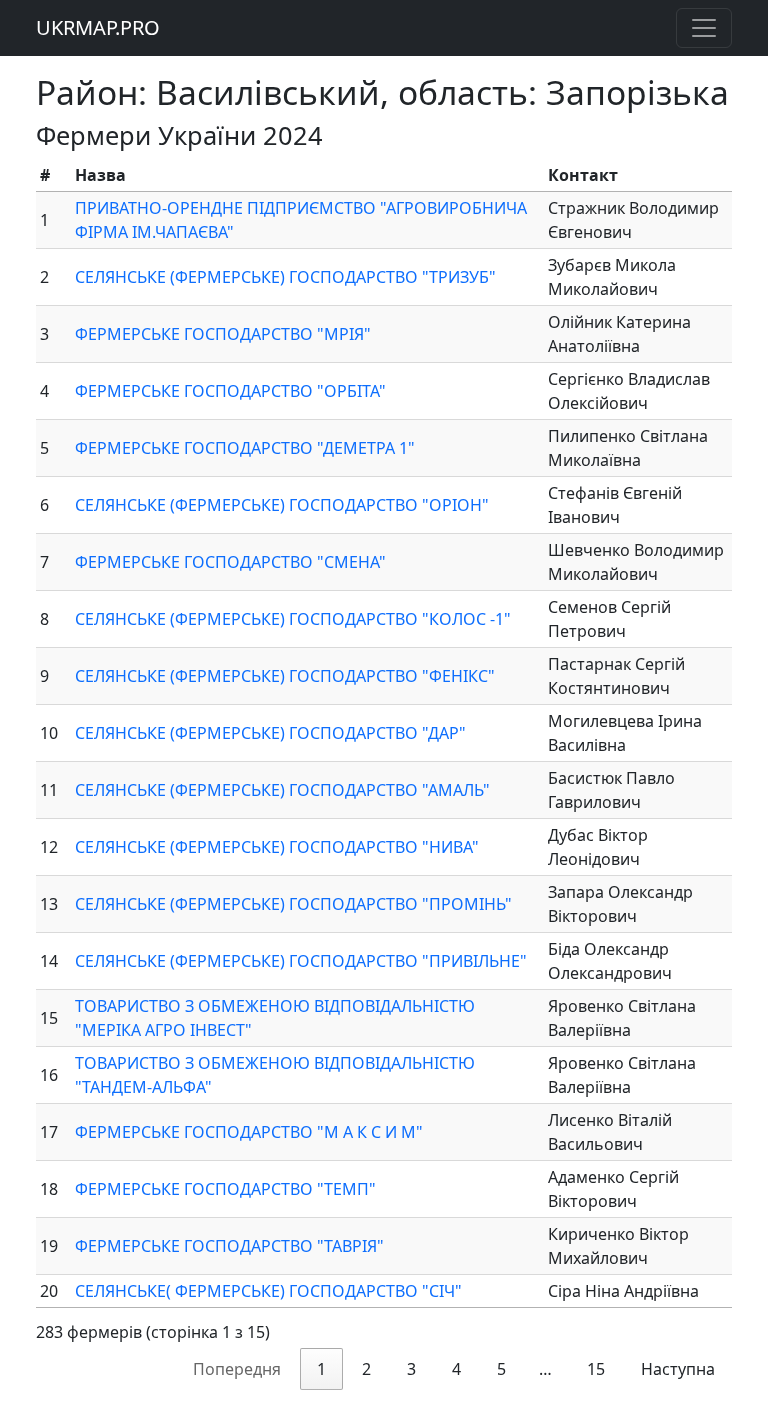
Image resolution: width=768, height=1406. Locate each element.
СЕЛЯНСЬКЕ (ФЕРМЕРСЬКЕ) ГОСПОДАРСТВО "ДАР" (270, 733)
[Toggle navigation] (704, 28)
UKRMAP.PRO (98, 27)
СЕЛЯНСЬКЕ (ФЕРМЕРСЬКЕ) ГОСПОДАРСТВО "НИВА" (277, 847)
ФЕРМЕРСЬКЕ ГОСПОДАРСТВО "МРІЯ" (223, 334)
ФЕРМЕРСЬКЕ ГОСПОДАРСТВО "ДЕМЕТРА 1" (245, 448)
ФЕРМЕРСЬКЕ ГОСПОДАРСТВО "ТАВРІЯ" (229, 1246)
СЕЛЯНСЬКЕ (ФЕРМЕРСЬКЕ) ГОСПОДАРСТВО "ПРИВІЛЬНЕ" (301, 961)
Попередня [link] (237, 1369)
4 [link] (456, 1369)
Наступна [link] (678, 1369)
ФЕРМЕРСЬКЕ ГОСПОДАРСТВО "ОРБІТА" (230, 391)
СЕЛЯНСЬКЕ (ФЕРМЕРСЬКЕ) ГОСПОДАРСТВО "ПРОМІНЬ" (293, 904)
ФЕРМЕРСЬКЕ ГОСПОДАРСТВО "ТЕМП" (225, 1189)
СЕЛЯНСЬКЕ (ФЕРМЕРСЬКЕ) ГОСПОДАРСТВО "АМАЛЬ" (282, 790)
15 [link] (596, 1369)
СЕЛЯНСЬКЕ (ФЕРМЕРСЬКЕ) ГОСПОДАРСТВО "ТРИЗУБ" (285, 277)
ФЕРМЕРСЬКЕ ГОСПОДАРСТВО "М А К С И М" (249, 1132)
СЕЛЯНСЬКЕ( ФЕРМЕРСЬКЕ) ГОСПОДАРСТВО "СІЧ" (268, 1291)
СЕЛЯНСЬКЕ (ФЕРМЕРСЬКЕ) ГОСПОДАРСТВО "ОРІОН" (282, 505)
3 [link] (411, 1369)
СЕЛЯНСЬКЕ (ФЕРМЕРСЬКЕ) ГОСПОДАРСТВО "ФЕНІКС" (285, 676)
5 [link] (501, 1369)
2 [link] (366, 1369)
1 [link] (321, 1369)
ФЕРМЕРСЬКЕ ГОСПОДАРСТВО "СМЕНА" (230, 562)
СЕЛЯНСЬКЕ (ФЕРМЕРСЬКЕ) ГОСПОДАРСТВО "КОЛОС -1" (293, 619)
